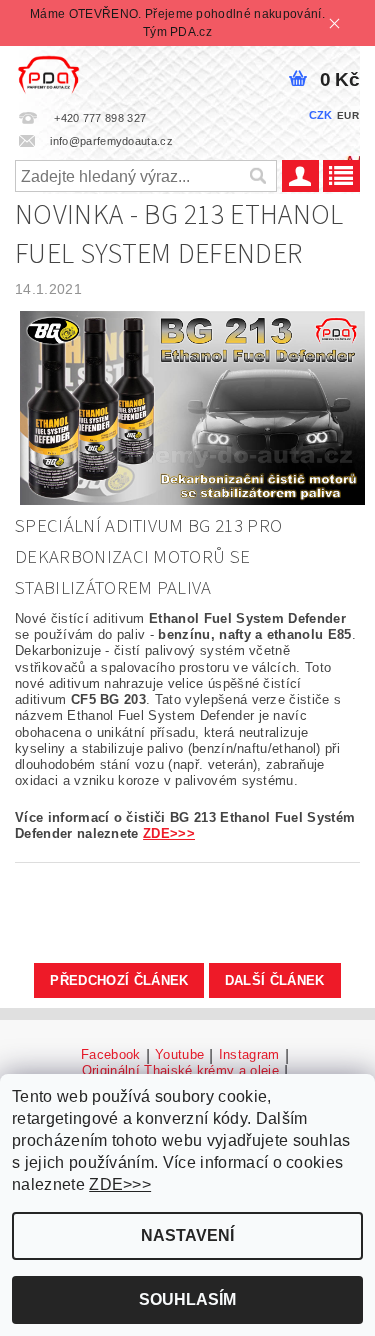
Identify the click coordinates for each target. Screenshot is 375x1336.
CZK (321, 115)
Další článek (275, 980)
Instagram (249, 1055)
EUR (348, 115)
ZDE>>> (169, 833)
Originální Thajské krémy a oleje (180, 1071)
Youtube (179, 1055)
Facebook (111, 1055)
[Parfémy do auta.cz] (48, 72)
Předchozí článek (119, 980)
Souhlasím (187, 1299)
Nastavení (187, 1235)
